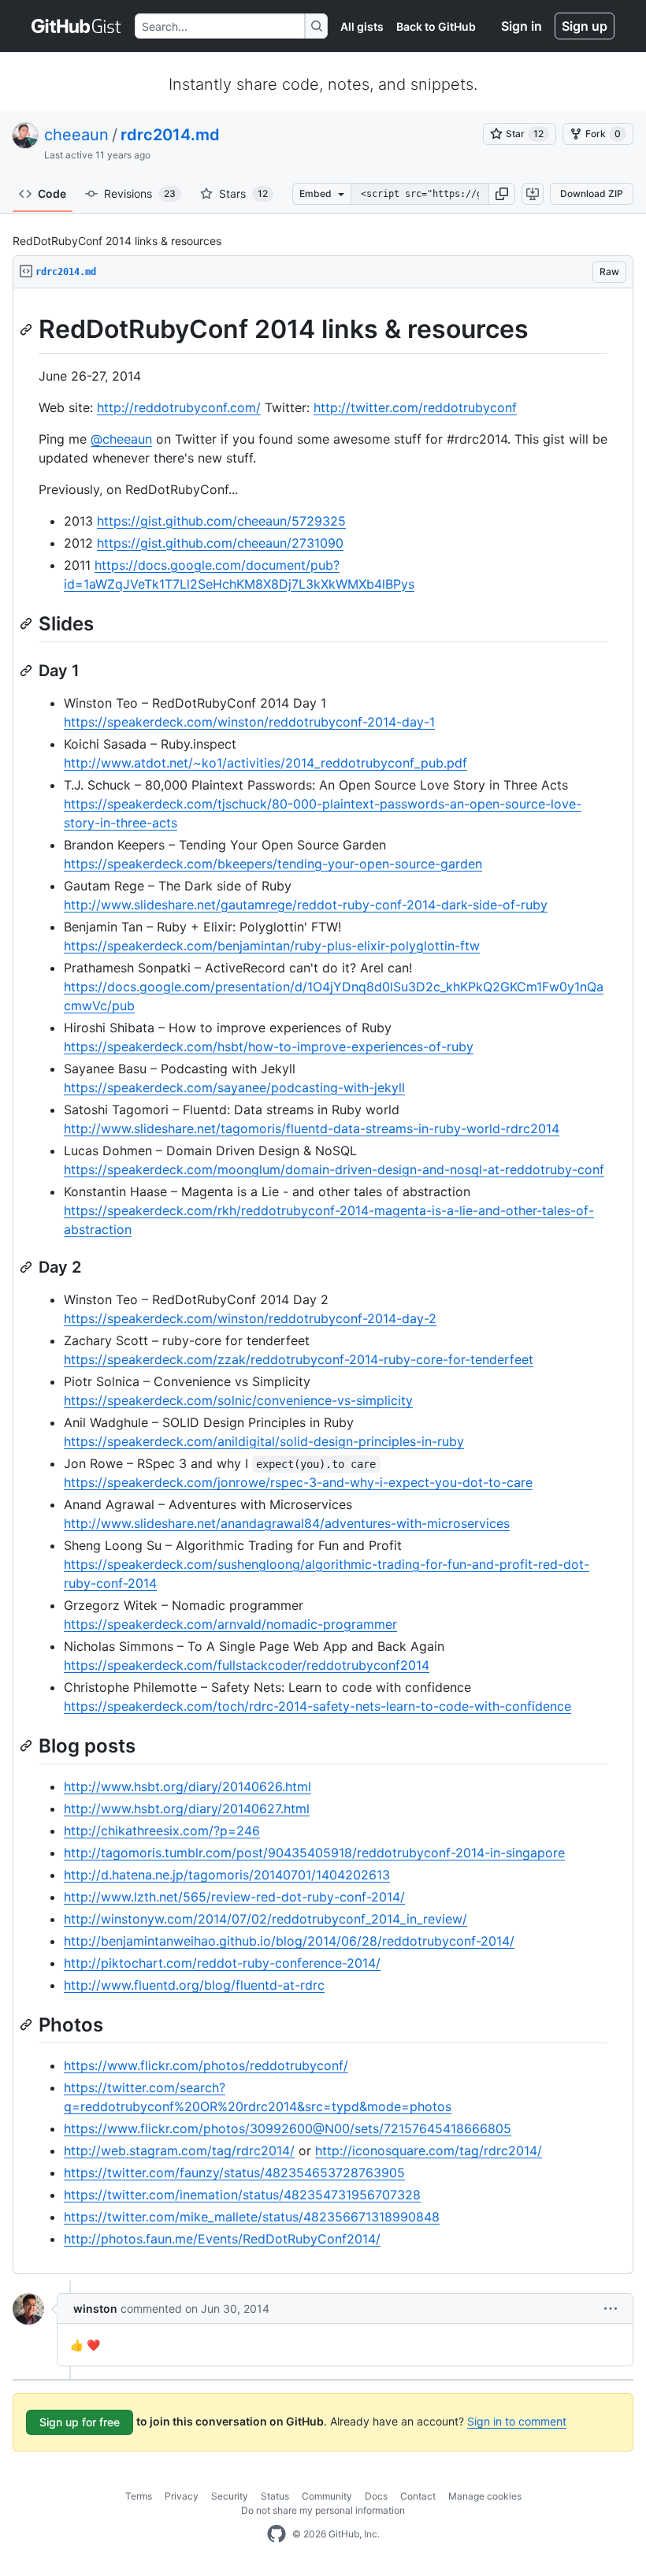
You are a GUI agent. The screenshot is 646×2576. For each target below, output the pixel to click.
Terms (139, 2496)
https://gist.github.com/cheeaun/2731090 (220, 543)
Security (230, 2496)
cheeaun (76, 135)
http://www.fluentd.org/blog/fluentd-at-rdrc (194, 1985)
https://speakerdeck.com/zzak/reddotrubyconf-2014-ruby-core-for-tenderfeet (299, 1359)
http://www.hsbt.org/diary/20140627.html (187, 1808)
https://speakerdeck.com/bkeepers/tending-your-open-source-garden (273, 864)
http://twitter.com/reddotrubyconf (415, 407)
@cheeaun (121, 439)
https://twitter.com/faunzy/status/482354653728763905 (234, 2173)
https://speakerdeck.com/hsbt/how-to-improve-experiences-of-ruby (269, 1046)
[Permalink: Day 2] (28, 1267)
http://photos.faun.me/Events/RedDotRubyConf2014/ (222, 2239)
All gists (362, 26)
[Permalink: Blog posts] (28, 1745)
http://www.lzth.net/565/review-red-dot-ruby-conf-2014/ (234, 1897)
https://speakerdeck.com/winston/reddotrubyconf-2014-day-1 (249, 722)
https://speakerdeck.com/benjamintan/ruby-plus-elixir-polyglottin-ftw (272, 946)
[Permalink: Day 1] (28, 671)
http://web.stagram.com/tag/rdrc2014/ (179, 2150)
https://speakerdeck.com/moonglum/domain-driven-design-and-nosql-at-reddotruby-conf (334, 1169)
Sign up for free (80, 2422)
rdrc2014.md (170, 135)
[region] (323, 1281)
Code (52, 193)
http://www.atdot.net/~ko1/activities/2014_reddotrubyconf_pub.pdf (265, 763)
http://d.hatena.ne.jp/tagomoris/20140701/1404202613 (227, 1875)
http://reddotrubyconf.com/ (179, 407)
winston (95, 2308)
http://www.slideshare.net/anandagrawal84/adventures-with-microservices (287, 1523)
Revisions (140, 193)
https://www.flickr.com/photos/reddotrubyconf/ (206, 2065)
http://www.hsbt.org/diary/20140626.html (187, 1786)
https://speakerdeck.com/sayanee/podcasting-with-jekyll (234, 1087)
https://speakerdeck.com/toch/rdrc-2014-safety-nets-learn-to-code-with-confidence (317, 1706)
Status (275, 2496)
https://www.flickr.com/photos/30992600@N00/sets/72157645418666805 (288, 2128)
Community (327, 2496)
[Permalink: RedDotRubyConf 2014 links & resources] (28, 329)
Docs (376, 2496)
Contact (418, 2496)
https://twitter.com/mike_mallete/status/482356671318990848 (252, 2217)
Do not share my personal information (323, 2510)
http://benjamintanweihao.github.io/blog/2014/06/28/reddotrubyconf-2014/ (289, 1941)
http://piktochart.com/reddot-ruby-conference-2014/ (222, 1963)
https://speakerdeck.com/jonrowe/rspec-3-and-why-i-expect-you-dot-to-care (298, 1482)
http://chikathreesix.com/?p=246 (162, 1831)
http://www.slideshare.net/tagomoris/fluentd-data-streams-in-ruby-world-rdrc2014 (312, 1128)
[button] (502, 194)
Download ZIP (592, 193)
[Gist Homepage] (77, 26)
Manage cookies (485, 2496)
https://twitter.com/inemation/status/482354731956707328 (242, 2195)
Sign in (522, 26)
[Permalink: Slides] (28, 623)
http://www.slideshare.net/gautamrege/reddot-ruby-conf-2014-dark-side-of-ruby (306, 905)
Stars (243, 193)
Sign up (585, 26)
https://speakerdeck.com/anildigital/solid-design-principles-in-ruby (264, 1441)
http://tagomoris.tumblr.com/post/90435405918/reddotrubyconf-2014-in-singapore (314, 1853)
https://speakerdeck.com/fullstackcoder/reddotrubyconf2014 (247, 1665)
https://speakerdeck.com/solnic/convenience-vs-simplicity (238, 1400)
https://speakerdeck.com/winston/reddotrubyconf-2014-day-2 (250, 1318)
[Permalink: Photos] (28, 2024)
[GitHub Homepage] (277, 2534)
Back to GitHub (436, 26)
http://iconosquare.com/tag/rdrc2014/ (429, 2150)
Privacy (182, 2496)
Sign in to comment (517, 2421)
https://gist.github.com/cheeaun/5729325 (221, 521)
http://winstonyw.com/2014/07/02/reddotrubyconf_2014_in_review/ (265, 1919)
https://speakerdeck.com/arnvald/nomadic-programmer (230, 1624)
